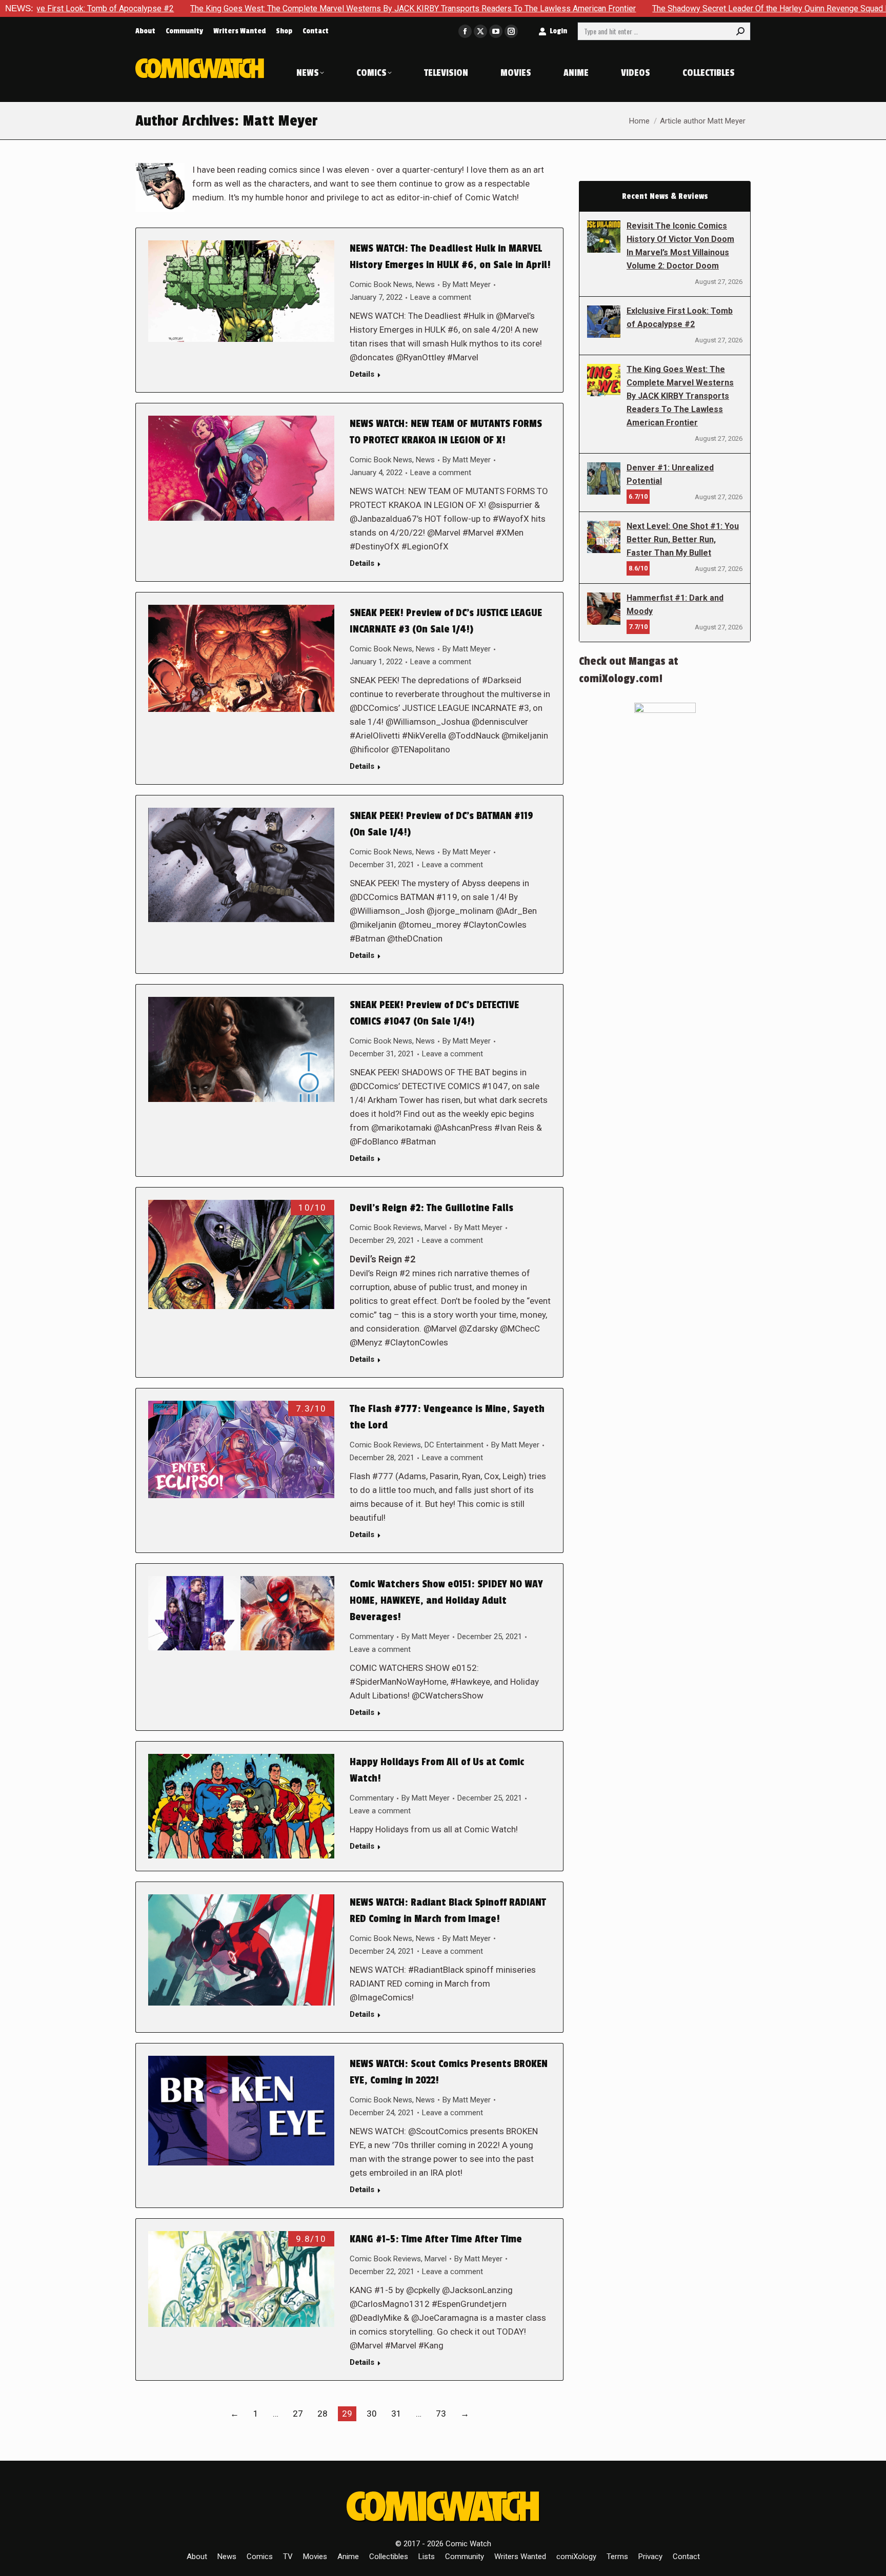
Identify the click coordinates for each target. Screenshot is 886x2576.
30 (372, 2414)
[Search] (740, 31)
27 (298, 2414)
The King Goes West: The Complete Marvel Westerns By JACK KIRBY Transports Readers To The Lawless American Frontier (265, 8)
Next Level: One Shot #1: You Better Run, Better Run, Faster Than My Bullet (683, 539)
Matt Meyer (280, 121)
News (425, 284)
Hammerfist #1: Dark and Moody (675, 605)
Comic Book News (381, 284)
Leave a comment (441, 297)
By (467, 284)
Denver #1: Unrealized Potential (670, 474)
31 (396, 2414)
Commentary (372, 1637)
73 (441, 2414)
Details (362, 374)
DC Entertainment (454, 1445)
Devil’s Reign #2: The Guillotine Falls (431, 1208)
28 (323, 2414)
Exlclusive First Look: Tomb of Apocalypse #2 (680, 318)
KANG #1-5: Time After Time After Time (436, 2239)
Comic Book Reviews (385, 1228)
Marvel (436, 1228)
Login (558, 31)
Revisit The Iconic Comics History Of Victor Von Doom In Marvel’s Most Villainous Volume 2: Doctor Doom (680, 246)
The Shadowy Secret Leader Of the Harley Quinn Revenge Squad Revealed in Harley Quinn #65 (673, 8)
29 (347, 2414)
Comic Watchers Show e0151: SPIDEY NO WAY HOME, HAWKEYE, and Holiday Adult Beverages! (446, 1601)
